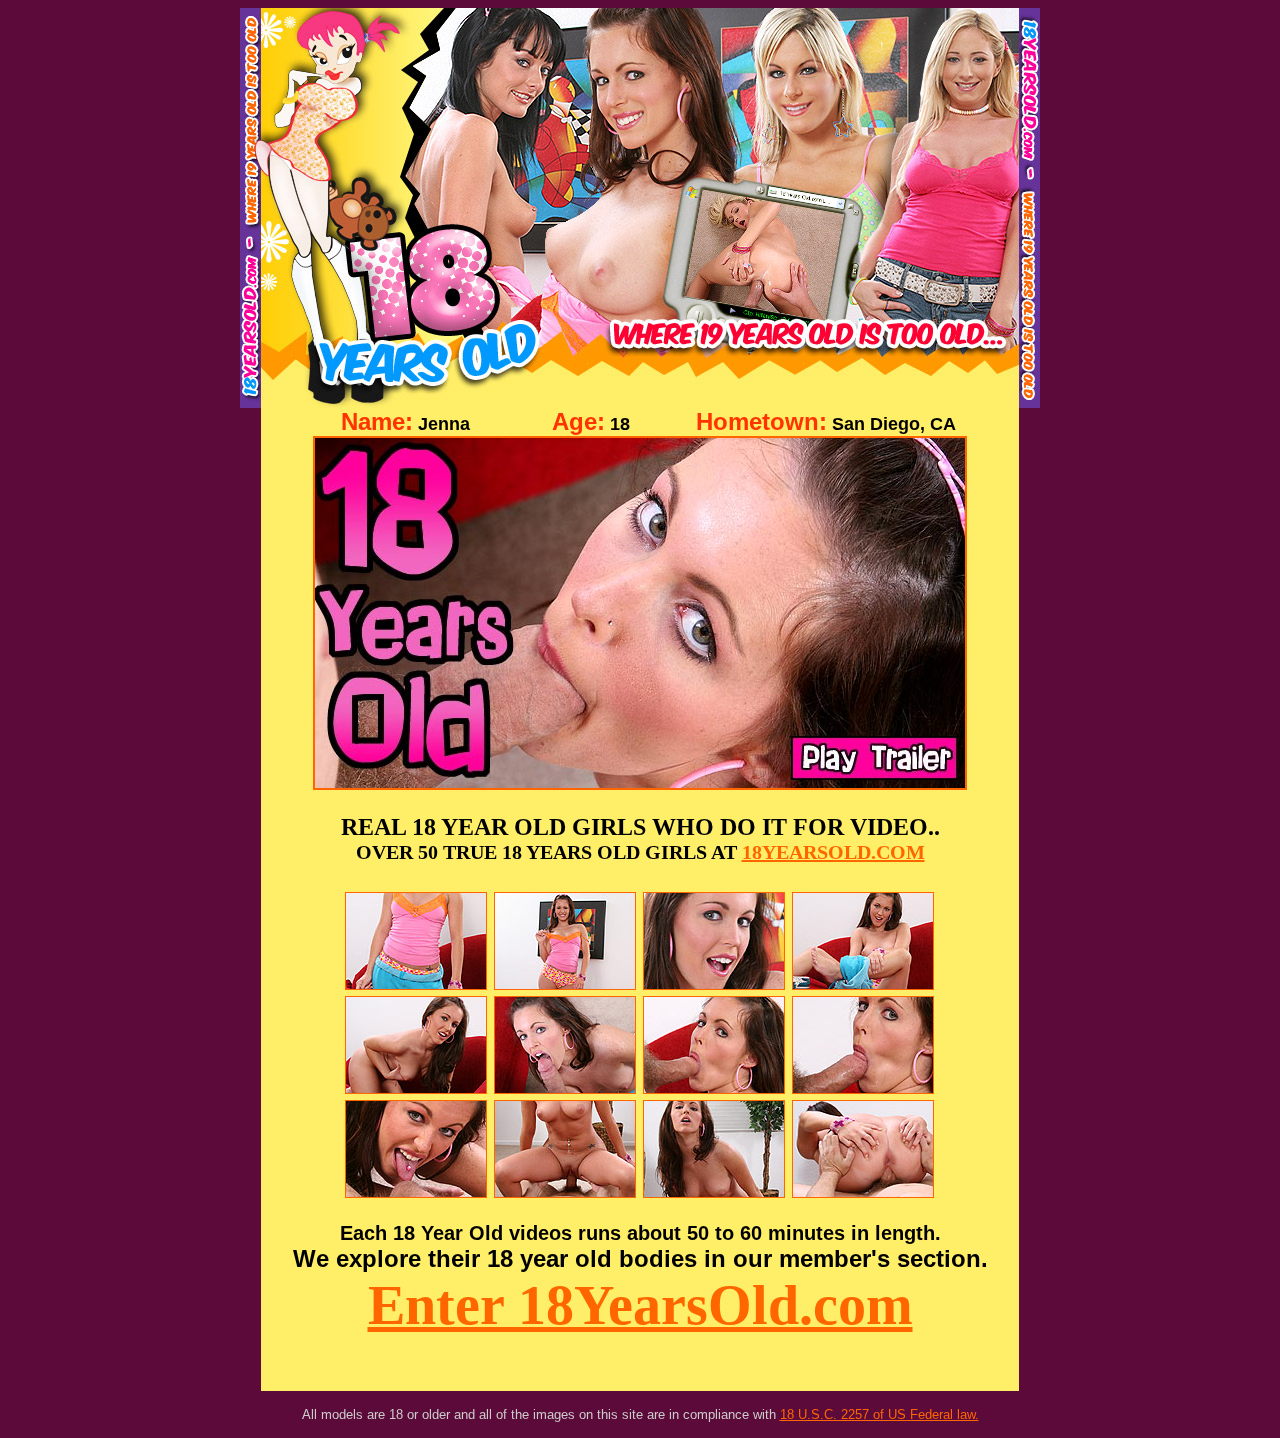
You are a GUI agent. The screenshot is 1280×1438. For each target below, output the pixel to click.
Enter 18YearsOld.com (640, 1305)
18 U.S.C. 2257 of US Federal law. (879, 1414)
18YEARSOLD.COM (833, 852)
